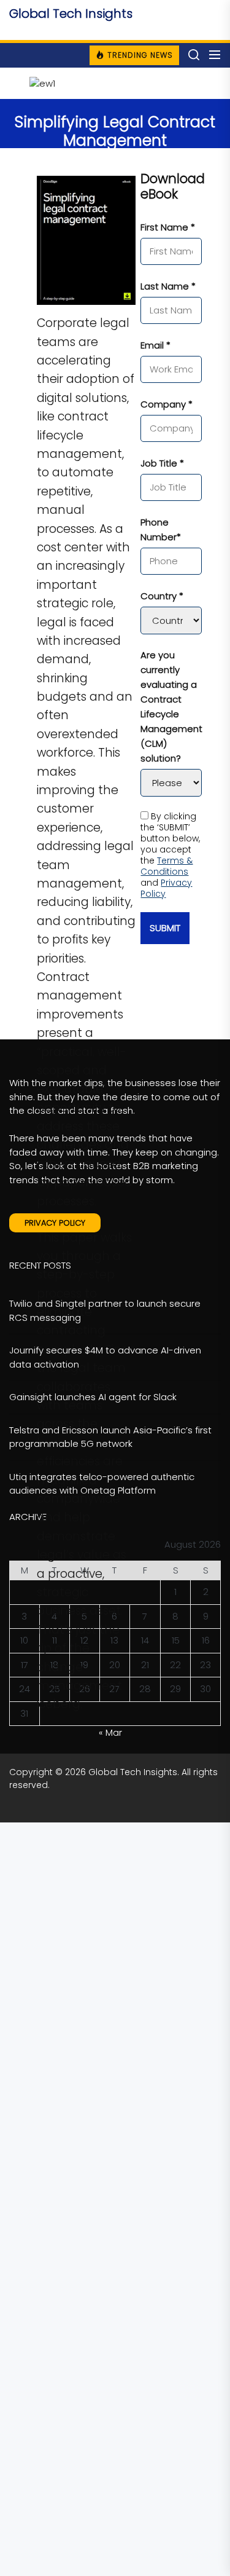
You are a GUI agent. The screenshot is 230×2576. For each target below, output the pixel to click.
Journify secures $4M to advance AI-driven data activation (105, 1357)
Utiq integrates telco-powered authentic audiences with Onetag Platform (102, 1484)
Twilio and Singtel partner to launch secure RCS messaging (105, 1310)
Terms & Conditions (167, 866)
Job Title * (162, 463)
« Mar (110, 1732)
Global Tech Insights (71, 14)
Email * (155, 345)
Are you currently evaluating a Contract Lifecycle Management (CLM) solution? (171, 707)
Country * (162, 596)
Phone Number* (161, 530)
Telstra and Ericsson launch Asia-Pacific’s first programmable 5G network (110, 1437)
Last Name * (168, 286)
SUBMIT (165, 928)
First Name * (168, 227)
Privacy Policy (166, 888)
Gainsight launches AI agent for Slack (93, 1397)
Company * (167, 404)
